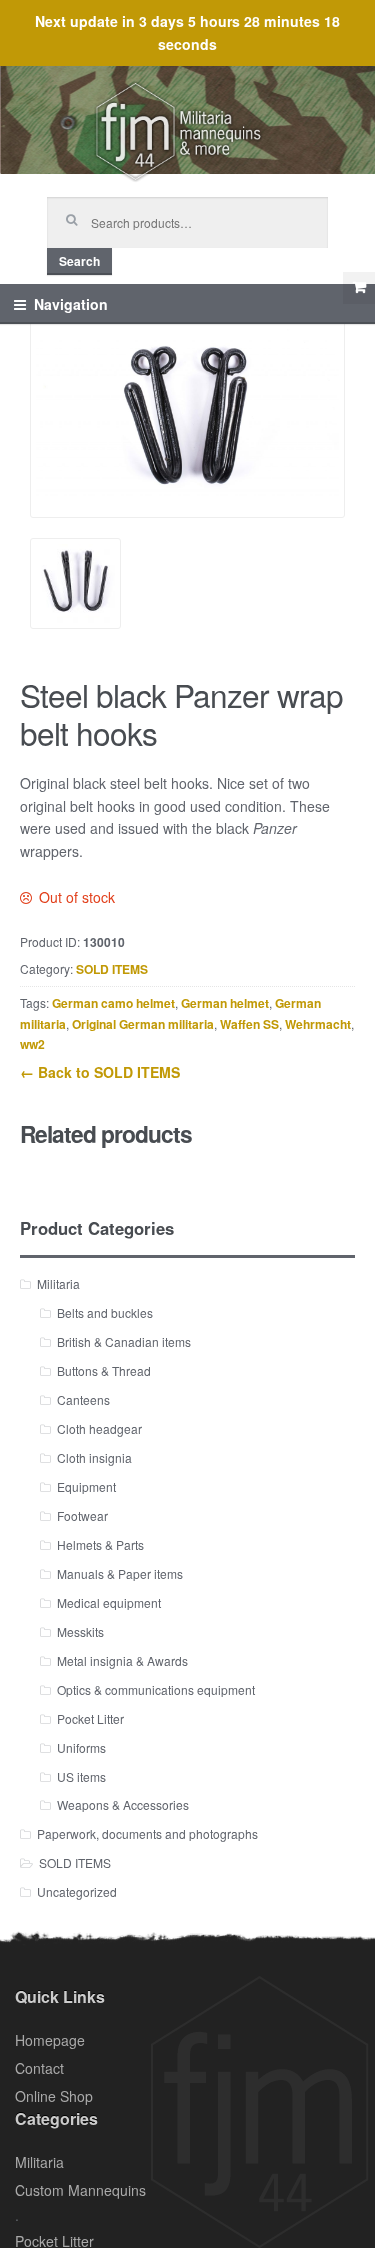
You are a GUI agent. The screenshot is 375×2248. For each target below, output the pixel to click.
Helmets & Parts (100, 1544)
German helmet (225, 1003)
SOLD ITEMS (112, 969)
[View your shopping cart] (359, 288)
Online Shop (54, 2096)
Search (79, 261)
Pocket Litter (90, 1718)
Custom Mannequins (80, 2190)
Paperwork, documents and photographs (147, 1833)
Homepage (50, 2040)
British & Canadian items (124, 1341)
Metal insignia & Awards (122, 1660)
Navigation (71, 304)
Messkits (80, 1631)
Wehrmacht (318, 1024)
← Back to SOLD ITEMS (100, 1072)
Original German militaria (143, 1024)
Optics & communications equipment (156, 1689)
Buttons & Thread (104, 1370)
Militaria (58, 1283)
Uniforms (81, 1747)
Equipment (86, 1486)
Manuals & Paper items (120, 1573)
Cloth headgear (99, 1428)
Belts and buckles (105, 1312)
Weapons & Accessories (123, 1804)
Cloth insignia (94, 1457)
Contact (39, 2068)
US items (81, 1776)
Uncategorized (77, 1891)
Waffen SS (249, 1024)
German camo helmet (113, 1003)
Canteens (83, 1399)
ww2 (32, 1044)
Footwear (82, 1515)
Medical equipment (109, 1602)
